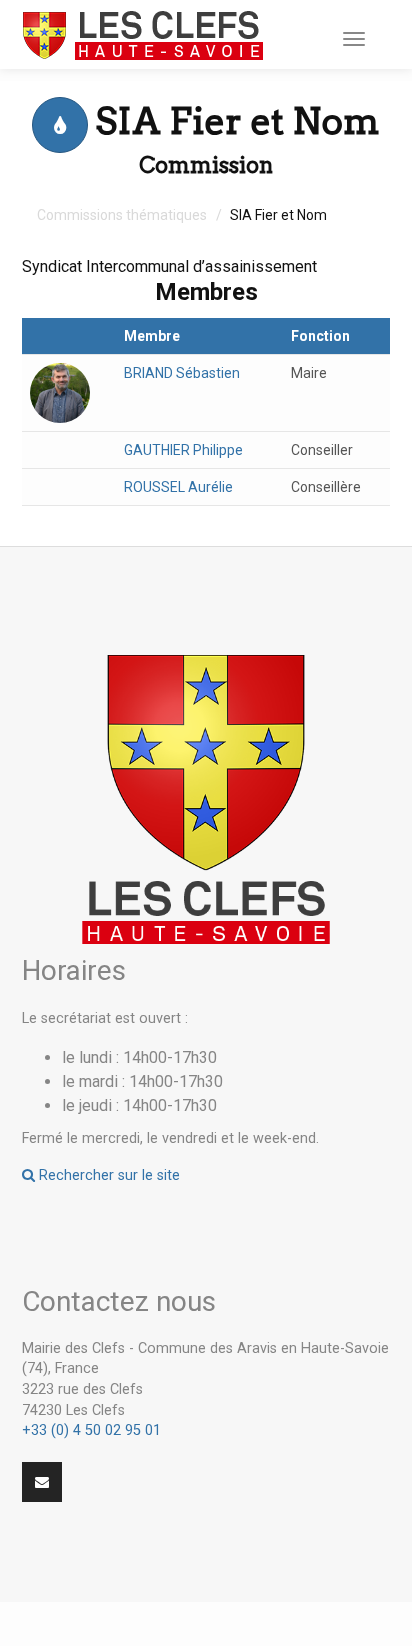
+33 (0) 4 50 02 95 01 (91, 1430)
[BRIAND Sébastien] (60, 391)
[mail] (42, 1482)
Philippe (183, 450)
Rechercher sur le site (107, 1175)
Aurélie (178, 487)
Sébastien (182, 373)
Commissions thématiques (122, 215)
